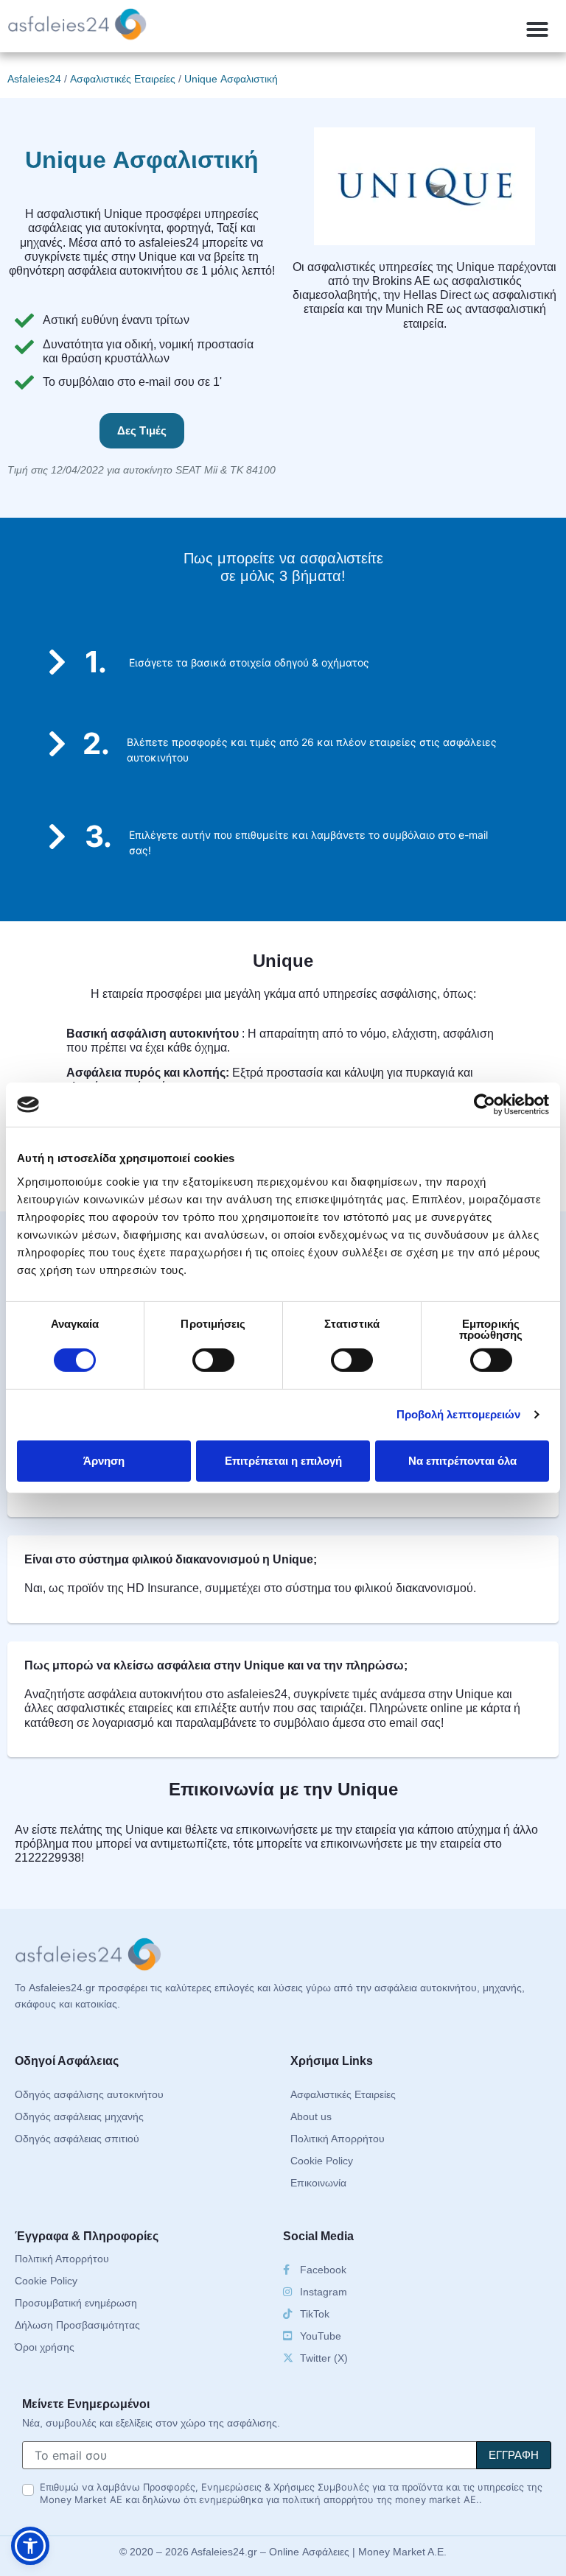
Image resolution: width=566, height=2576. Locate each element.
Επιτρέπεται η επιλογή (283, 1461)
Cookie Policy (322, 2161)
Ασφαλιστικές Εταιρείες (123, 79)
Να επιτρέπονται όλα (462, 1461)
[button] (537, 29)
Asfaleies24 (34, 79)
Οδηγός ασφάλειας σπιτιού (77, 2139)
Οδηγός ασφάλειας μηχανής (79, 2116)
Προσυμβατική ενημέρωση (76, 2303)
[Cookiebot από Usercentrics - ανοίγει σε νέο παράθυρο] (485, 1105)
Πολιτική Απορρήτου (338, 2139)
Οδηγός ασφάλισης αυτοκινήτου (89, 2094)
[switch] (213, 1360)
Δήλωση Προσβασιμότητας (77, 2325)
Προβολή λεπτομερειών (459, 1414)
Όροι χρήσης (45, 2347)
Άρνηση (104, 1461)
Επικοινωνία (318, 2183)
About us (311, 2116)
